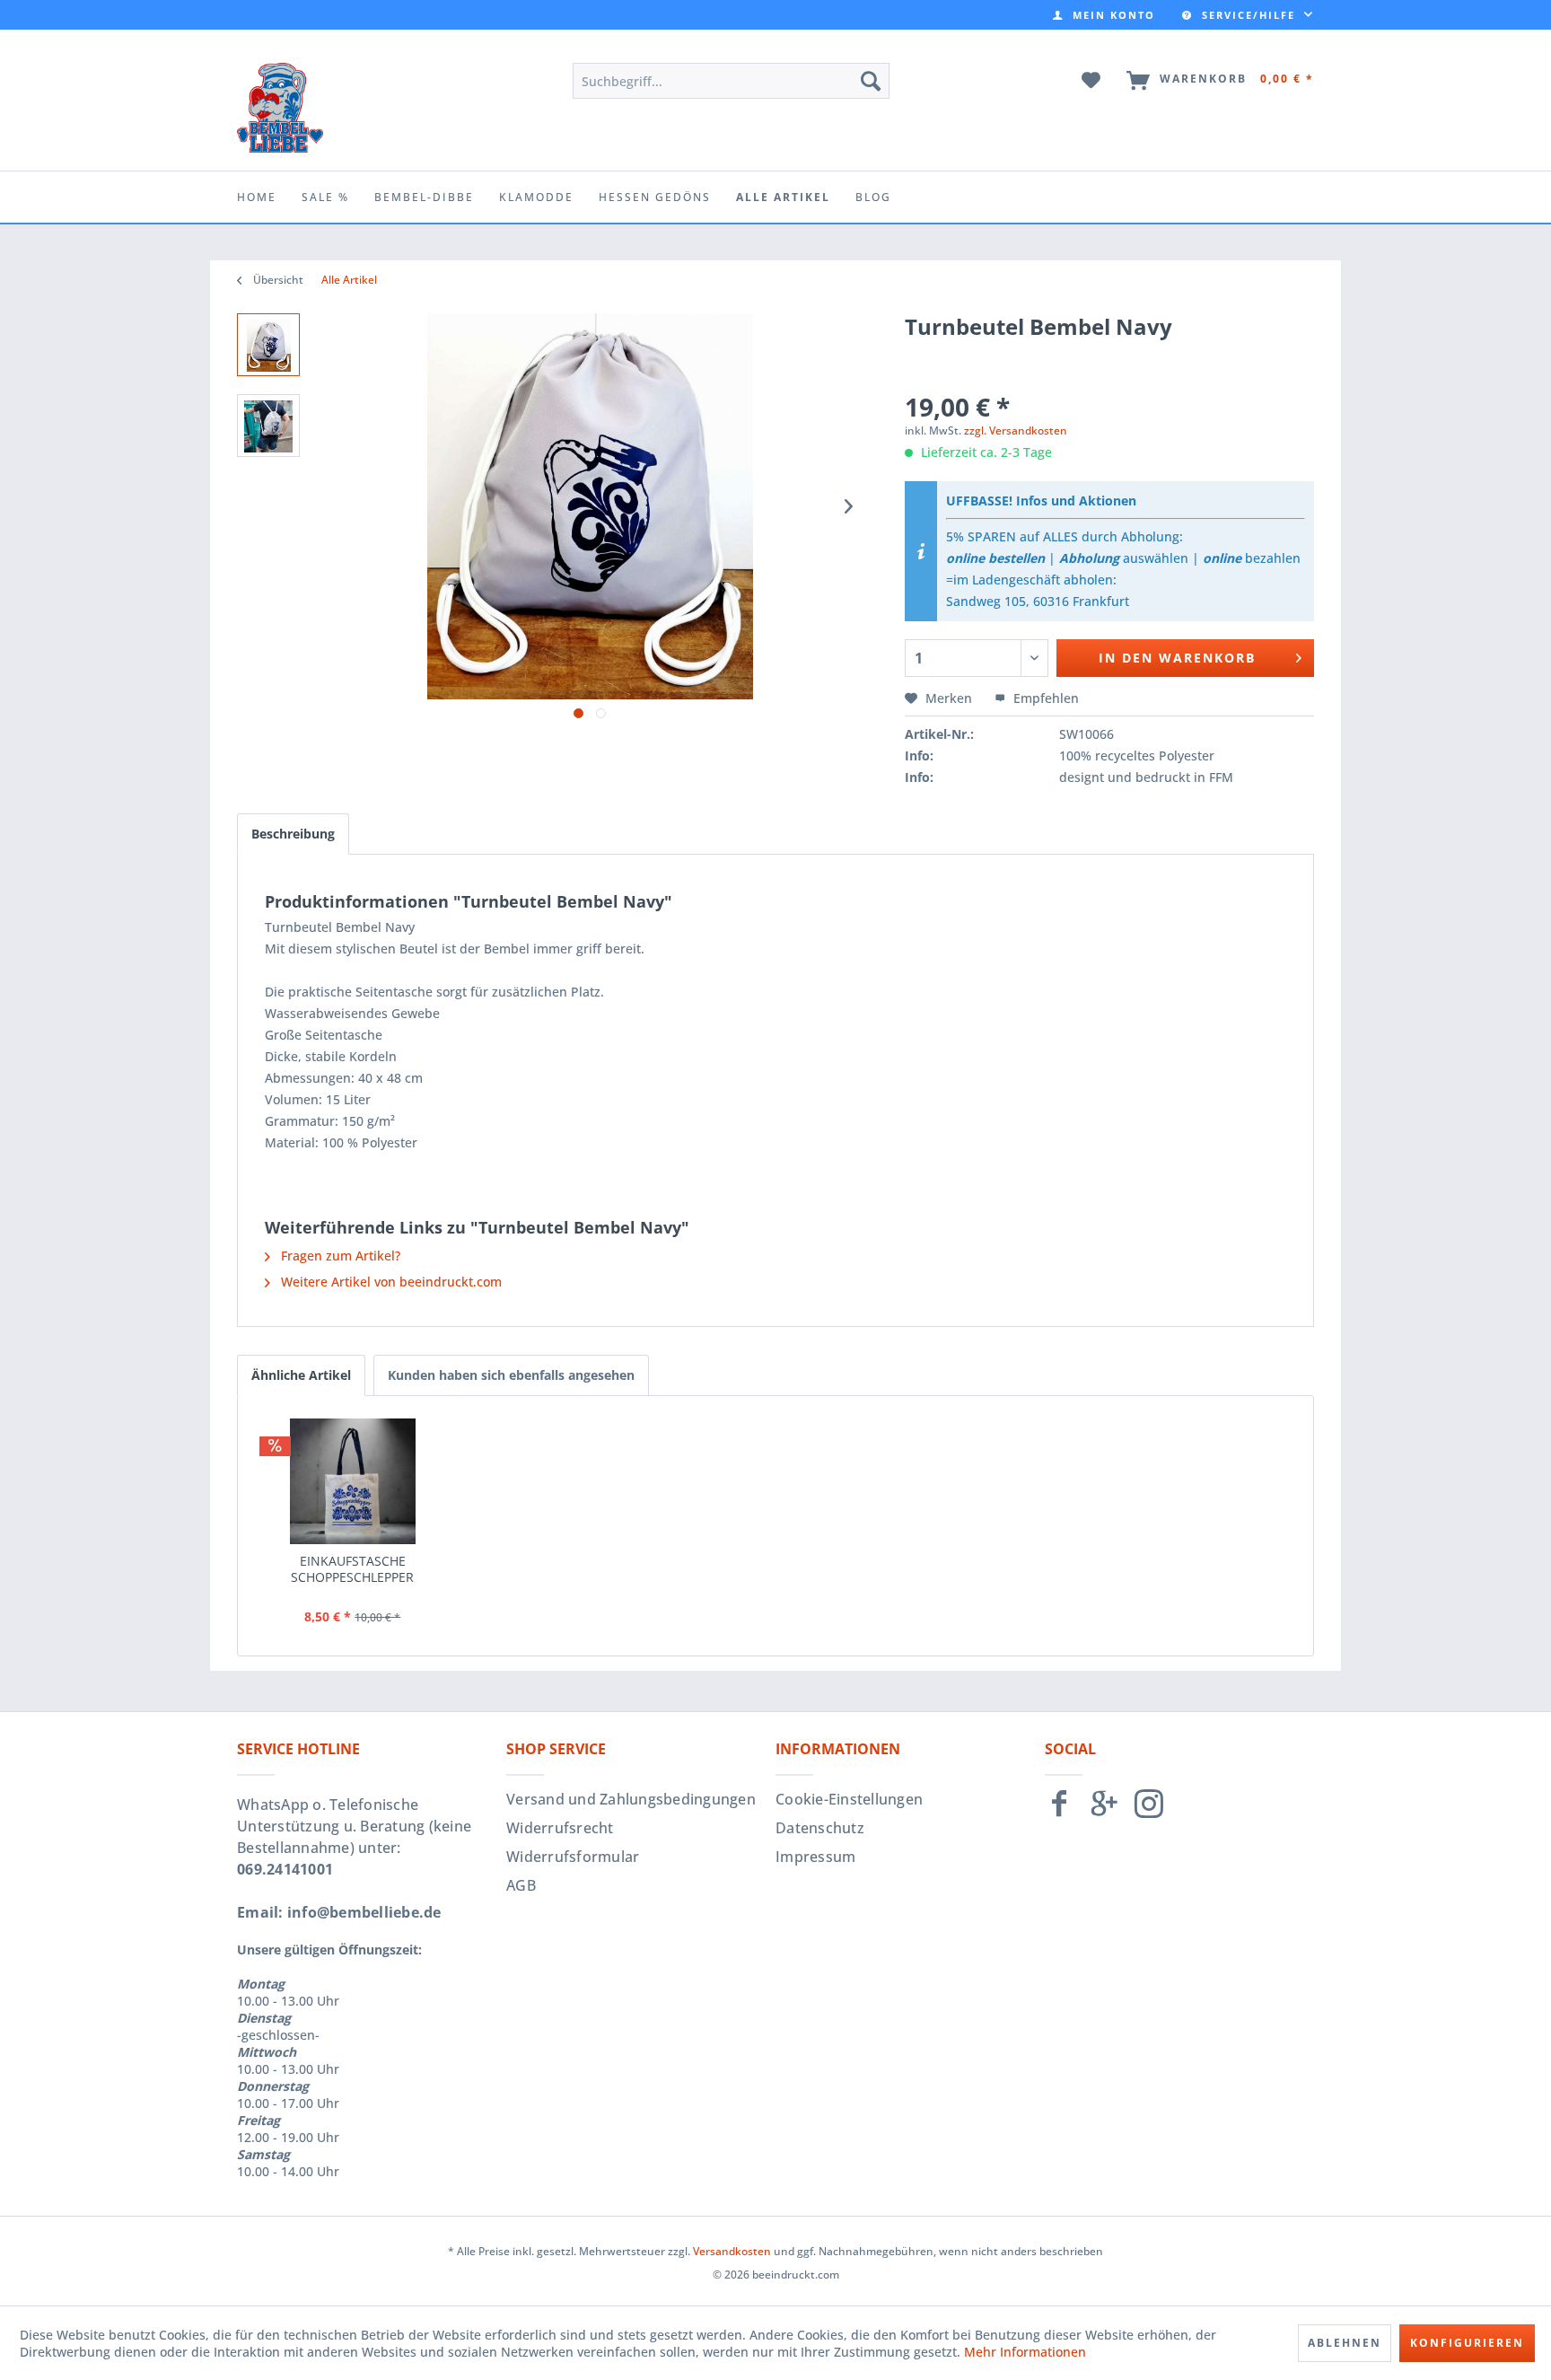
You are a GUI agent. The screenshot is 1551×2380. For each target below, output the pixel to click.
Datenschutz (820, 1828)
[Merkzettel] (1092, 81)
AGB (521, 1885)
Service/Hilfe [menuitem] (1249, 15)
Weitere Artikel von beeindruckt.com (390, 1282)
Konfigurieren (1467, 2343)
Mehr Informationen (1025, 2352)
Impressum (815, 1857)
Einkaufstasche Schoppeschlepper (352, 1569)
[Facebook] (1059, 1811)
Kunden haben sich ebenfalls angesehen (511, 1375)
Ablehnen (1345, 2343)
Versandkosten (732, 2251)
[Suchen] (871, 81)
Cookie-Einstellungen (849, 1799)
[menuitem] (1104, 15)
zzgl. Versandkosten (1016, 430)
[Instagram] (1149, 1811)
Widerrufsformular (573, 1857)
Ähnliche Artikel (301, 1375)
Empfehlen (1044, 698)
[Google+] (1104, 1811)
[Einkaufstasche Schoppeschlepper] (353, 1481)
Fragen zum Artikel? (339, 1256)
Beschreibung (293, 834)
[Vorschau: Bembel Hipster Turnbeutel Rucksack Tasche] (268, 345)
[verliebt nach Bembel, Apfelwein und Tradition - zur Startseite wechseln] (280, 108)
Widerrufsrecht (560, 1828)
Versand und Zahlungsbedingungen (631, 1799)
